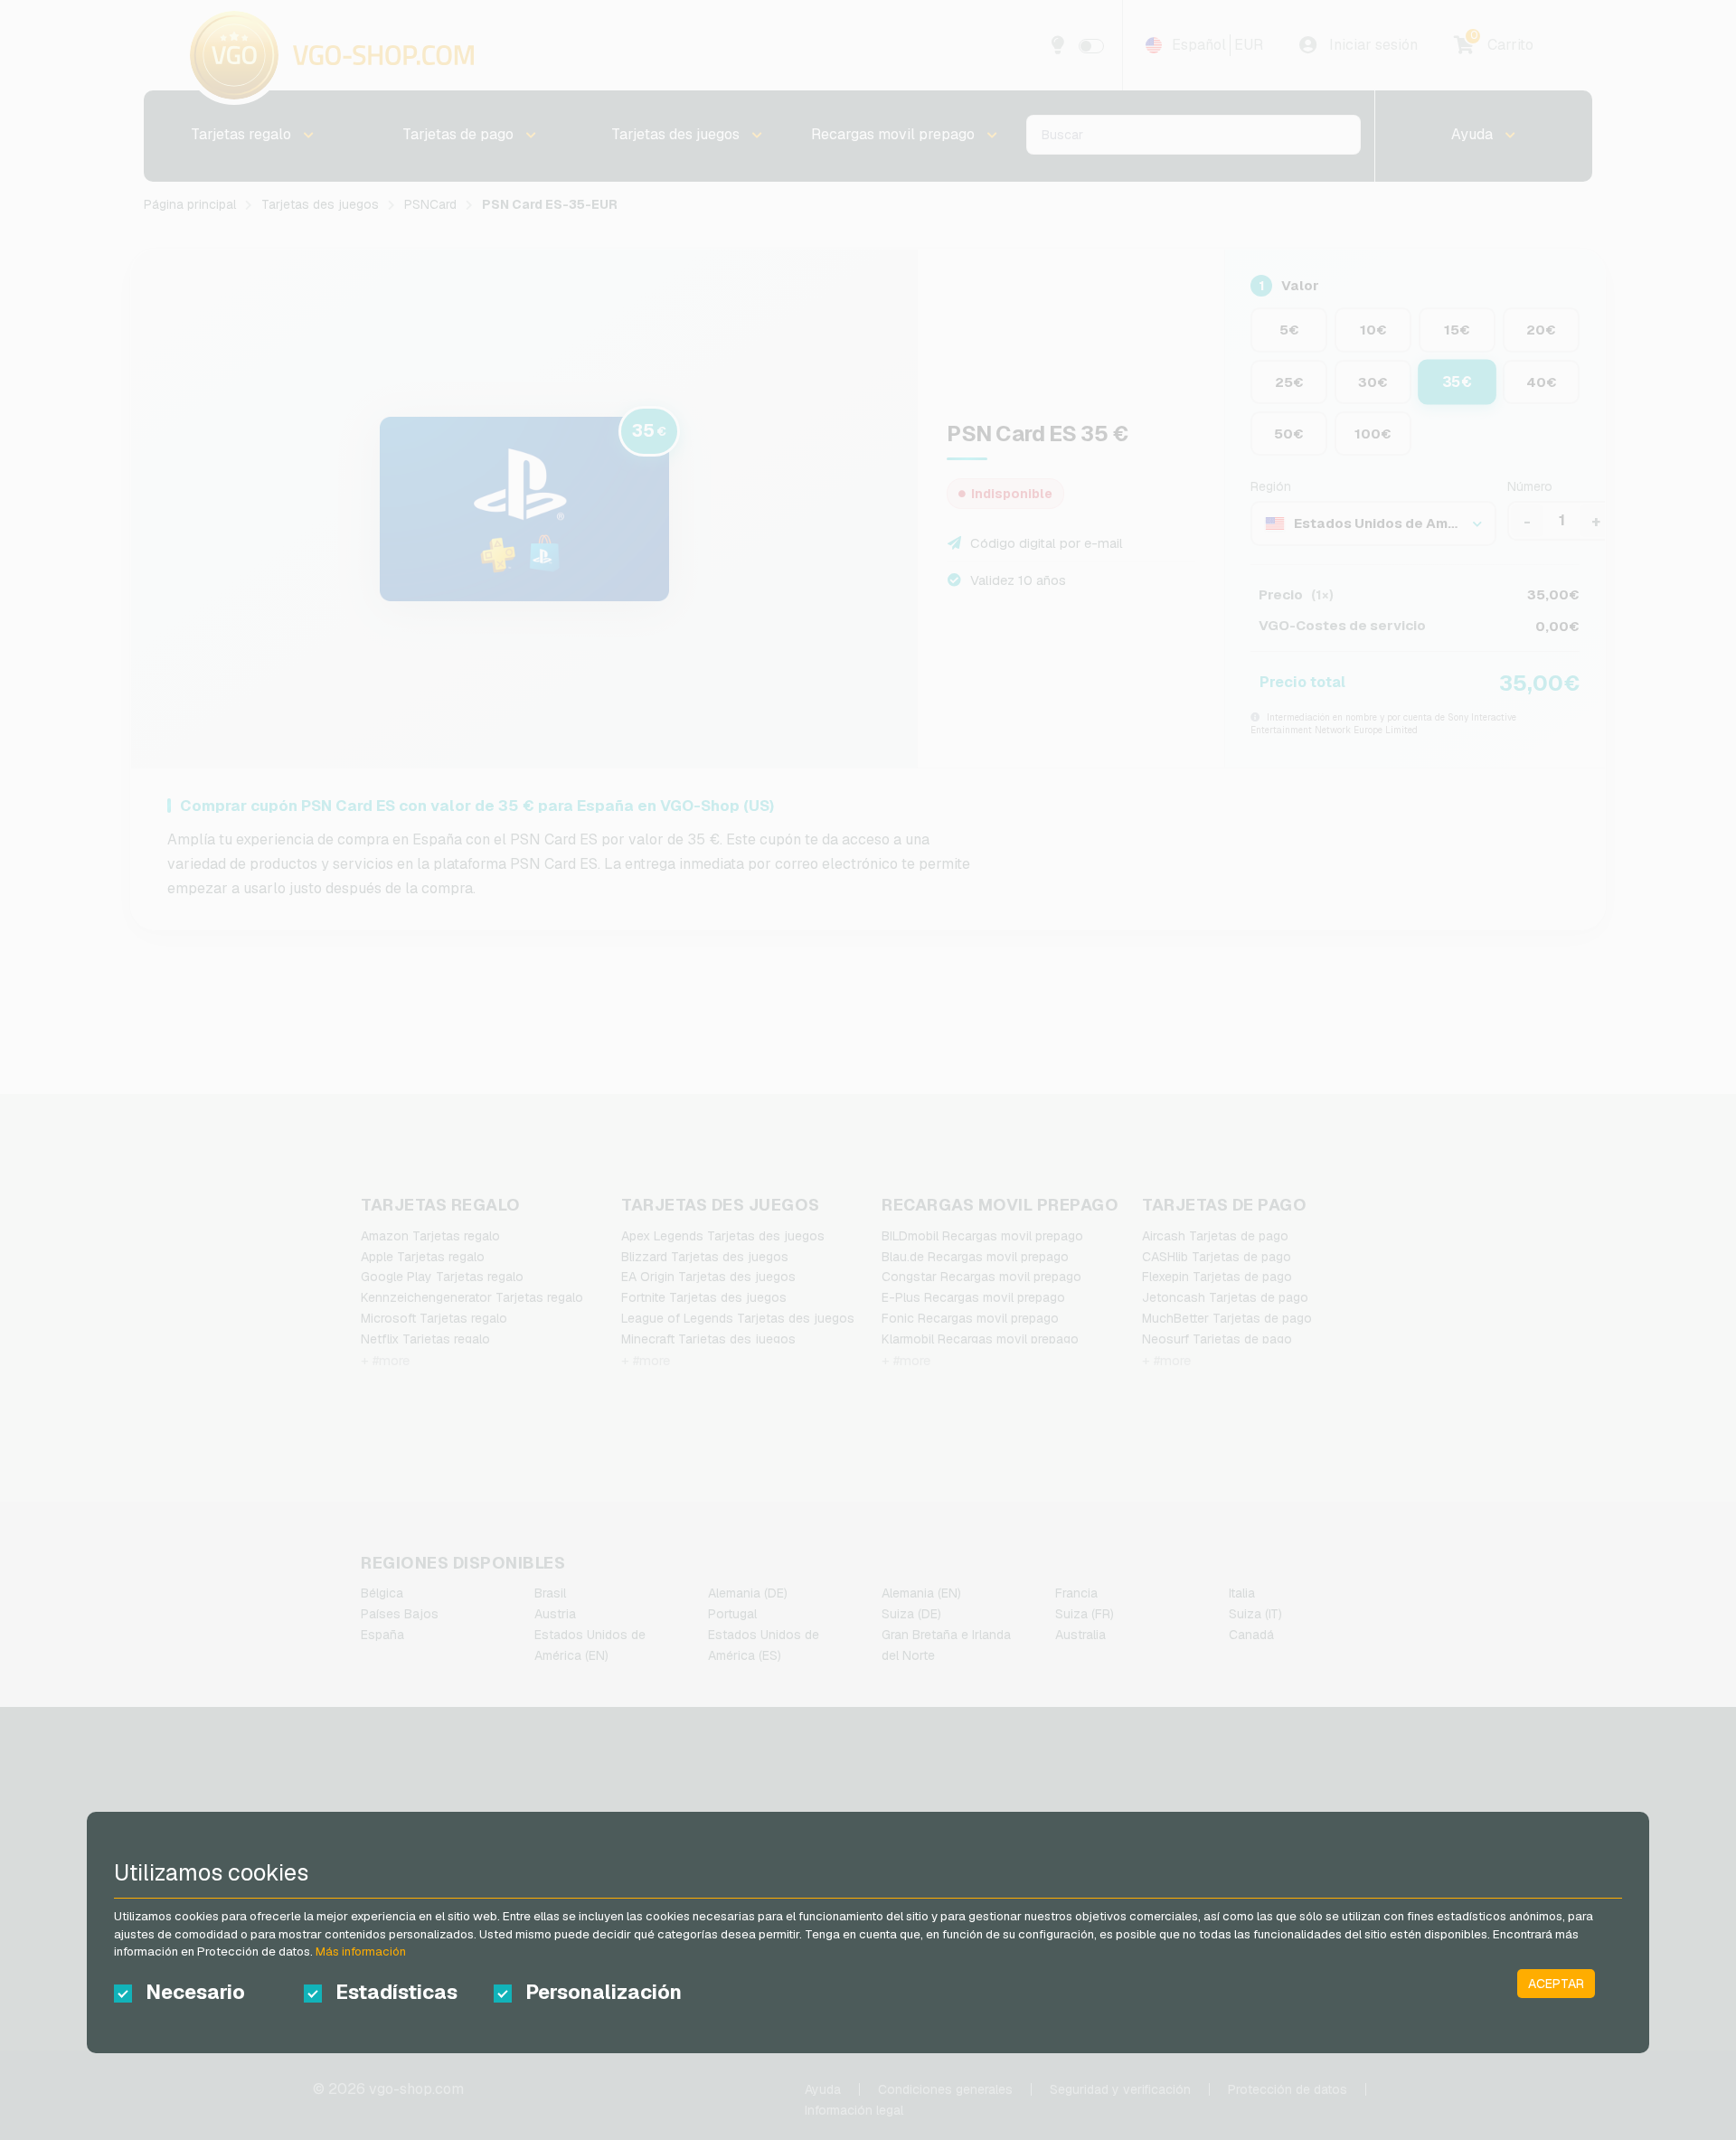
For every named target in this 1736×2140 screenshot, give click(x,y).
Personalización (604, 1992)
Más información (361, 1951)
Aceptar (1556, 1984)
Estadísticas (396, 1992)
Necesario (195, 1992)
